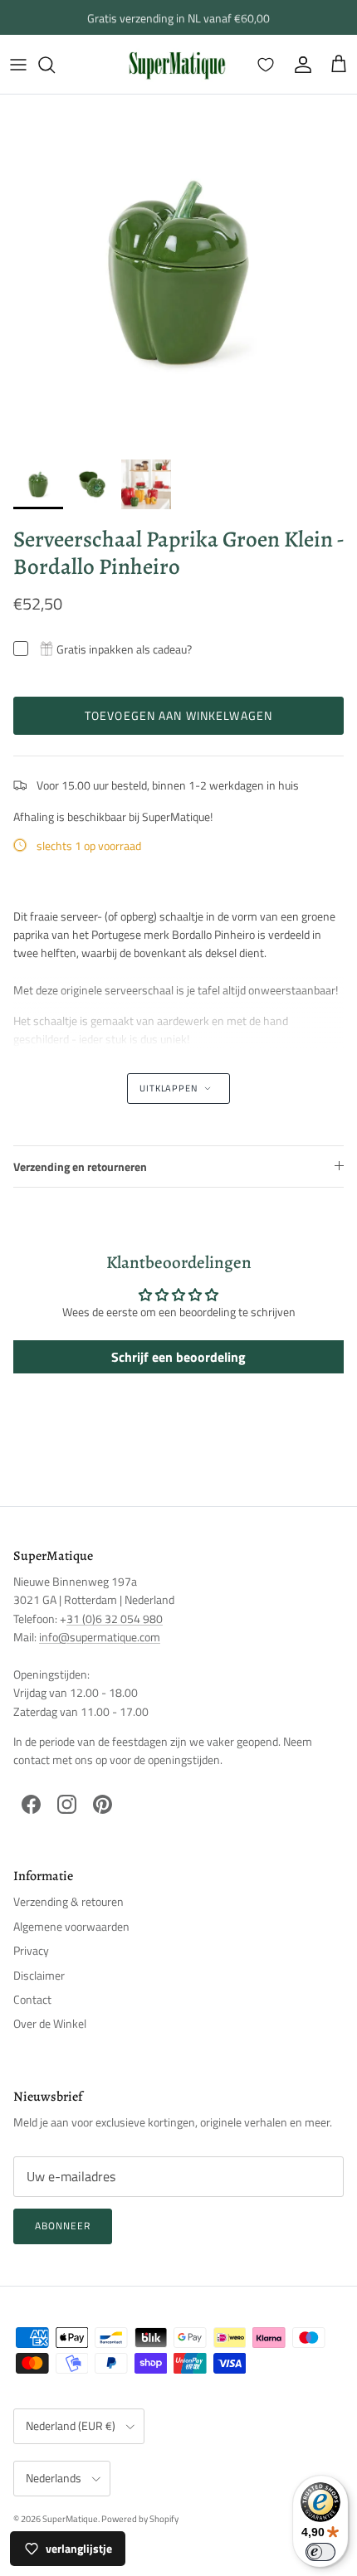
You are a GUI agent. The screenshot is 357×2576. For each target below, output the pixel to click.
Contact (32, 1999)
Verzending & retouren (68, 1901)
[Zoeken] (55, 65)
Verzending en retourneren (80, 1166)
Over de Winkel (50, 2023)
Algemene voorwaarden (71, 1926)
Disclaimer (39, 1975)
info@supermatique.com (100, 1637)
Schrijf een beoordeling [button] (178, 1357)
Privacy (31, 1950)
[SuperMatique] (177, 64)
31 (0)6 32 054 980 (115, 1619)
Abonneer (63, 2226)
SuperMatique (70, 2519)
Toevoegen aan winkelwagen (178, 715)
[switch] (320, 2552)
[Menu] (18, 65)
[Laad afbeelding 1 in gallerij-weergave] (178, 273)
